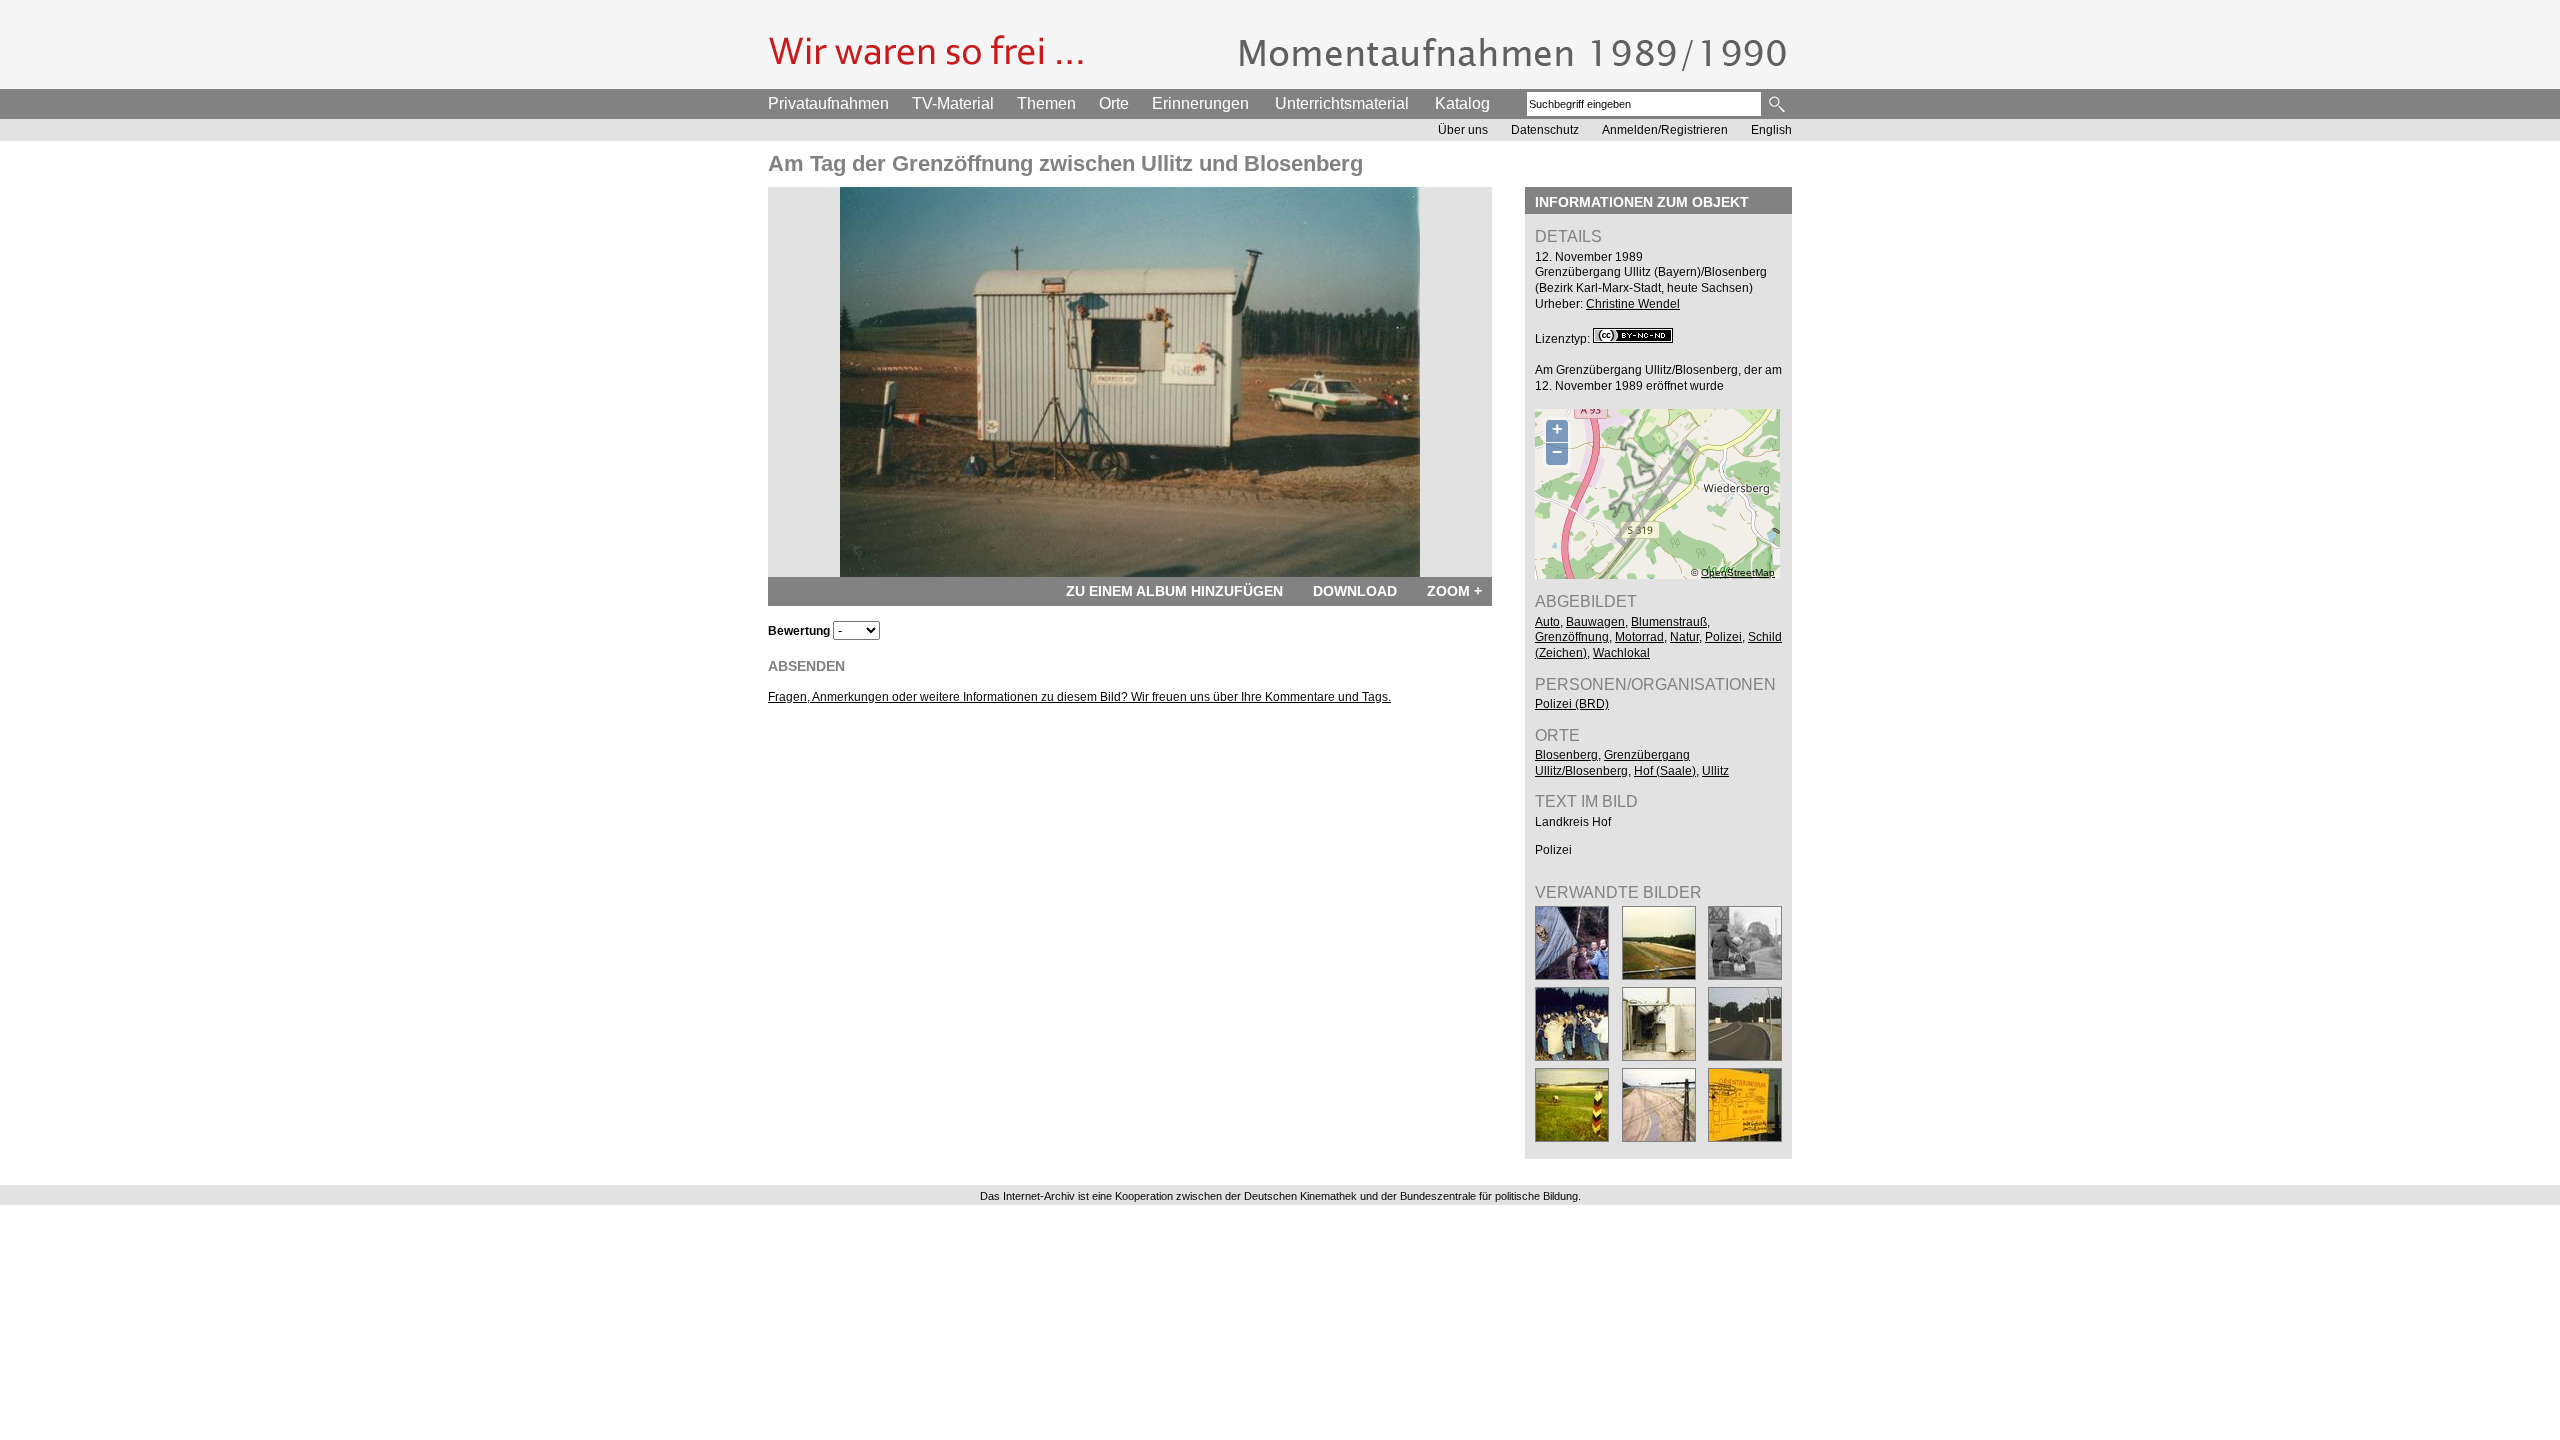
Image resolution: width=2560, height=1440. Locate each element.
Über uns (1463, 130)
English (1771, 130)
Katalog (1462, 103)
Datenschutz (1545, 130)
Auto (1547, 622)
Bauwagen (1595, 622)
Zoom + (1454, 591)
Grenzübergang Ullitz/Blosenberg (1612, 763)
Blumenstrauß (1669, 622)
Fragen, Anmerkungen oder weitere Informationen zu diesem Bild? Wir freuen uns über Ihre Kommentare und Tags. (1079, 697)
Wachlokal (1621, 653)
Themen (1046, 103)
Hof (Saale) (1665, 771)
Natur (1684, 637)
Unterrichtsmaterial (1342, 103)
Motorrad (1639, 637)
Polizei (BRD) (1572, 704)
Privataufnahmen (828, 103)
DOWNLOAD (1355, 591)
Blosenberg (1566, 755)
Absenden (806, 666)
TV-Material (953, 103)
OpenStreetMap (1738, 572)
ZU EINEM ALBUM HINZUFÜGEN (1174, 591)
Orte (1114, 103)
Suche (1778, 104)
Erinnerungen (1200, 103)
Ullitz (1715, 771)
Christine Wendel (1633, 304)
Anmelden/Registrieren (1665, 130)
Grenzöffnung (1572, 637)
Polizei (1723, 637)
